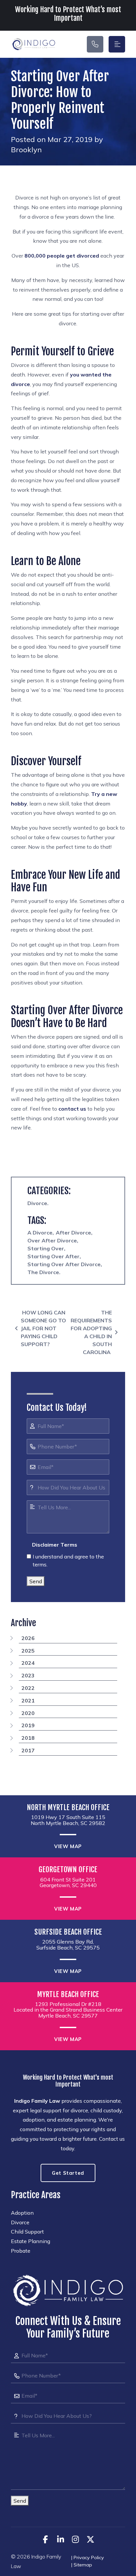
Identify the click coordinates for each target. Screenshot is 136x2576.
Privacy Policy (89, 2558)
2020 (28, 1713)
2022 (28, 1688)
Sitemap (83, 2565)
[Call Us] (95, 44)
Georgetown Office (68, 1870)
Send (36, 1581)
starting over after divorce (64, 1264)
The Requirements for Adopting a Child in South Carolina (91, 1332)
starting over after (53, 1256)
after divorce (73, 1233)
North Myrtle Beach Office (68, 1807)
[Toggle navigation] (117, 44)
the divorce (43, 1272)
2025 (28, 1651)
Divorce (37, 1203)
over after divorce (52, 1240)
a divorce (40, 1233)
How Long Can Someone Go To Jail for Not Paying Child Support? (43, 1328)
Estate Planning (31, 2241)
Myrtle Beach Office (68, 1994)
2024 (28, 1663)
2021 (28, 1700)
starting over (46, 1248)
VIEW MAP (68, 1846)
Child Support (27, 2232)
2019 (28, 1725)
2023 (28, 1675)
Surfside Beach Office (68, 1932)
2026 (28, 1638)
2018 (28, 1738)
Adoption (22, 2213)
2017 (28, 1750)
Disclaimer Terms (55, 1545)
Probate (21, 2251)
